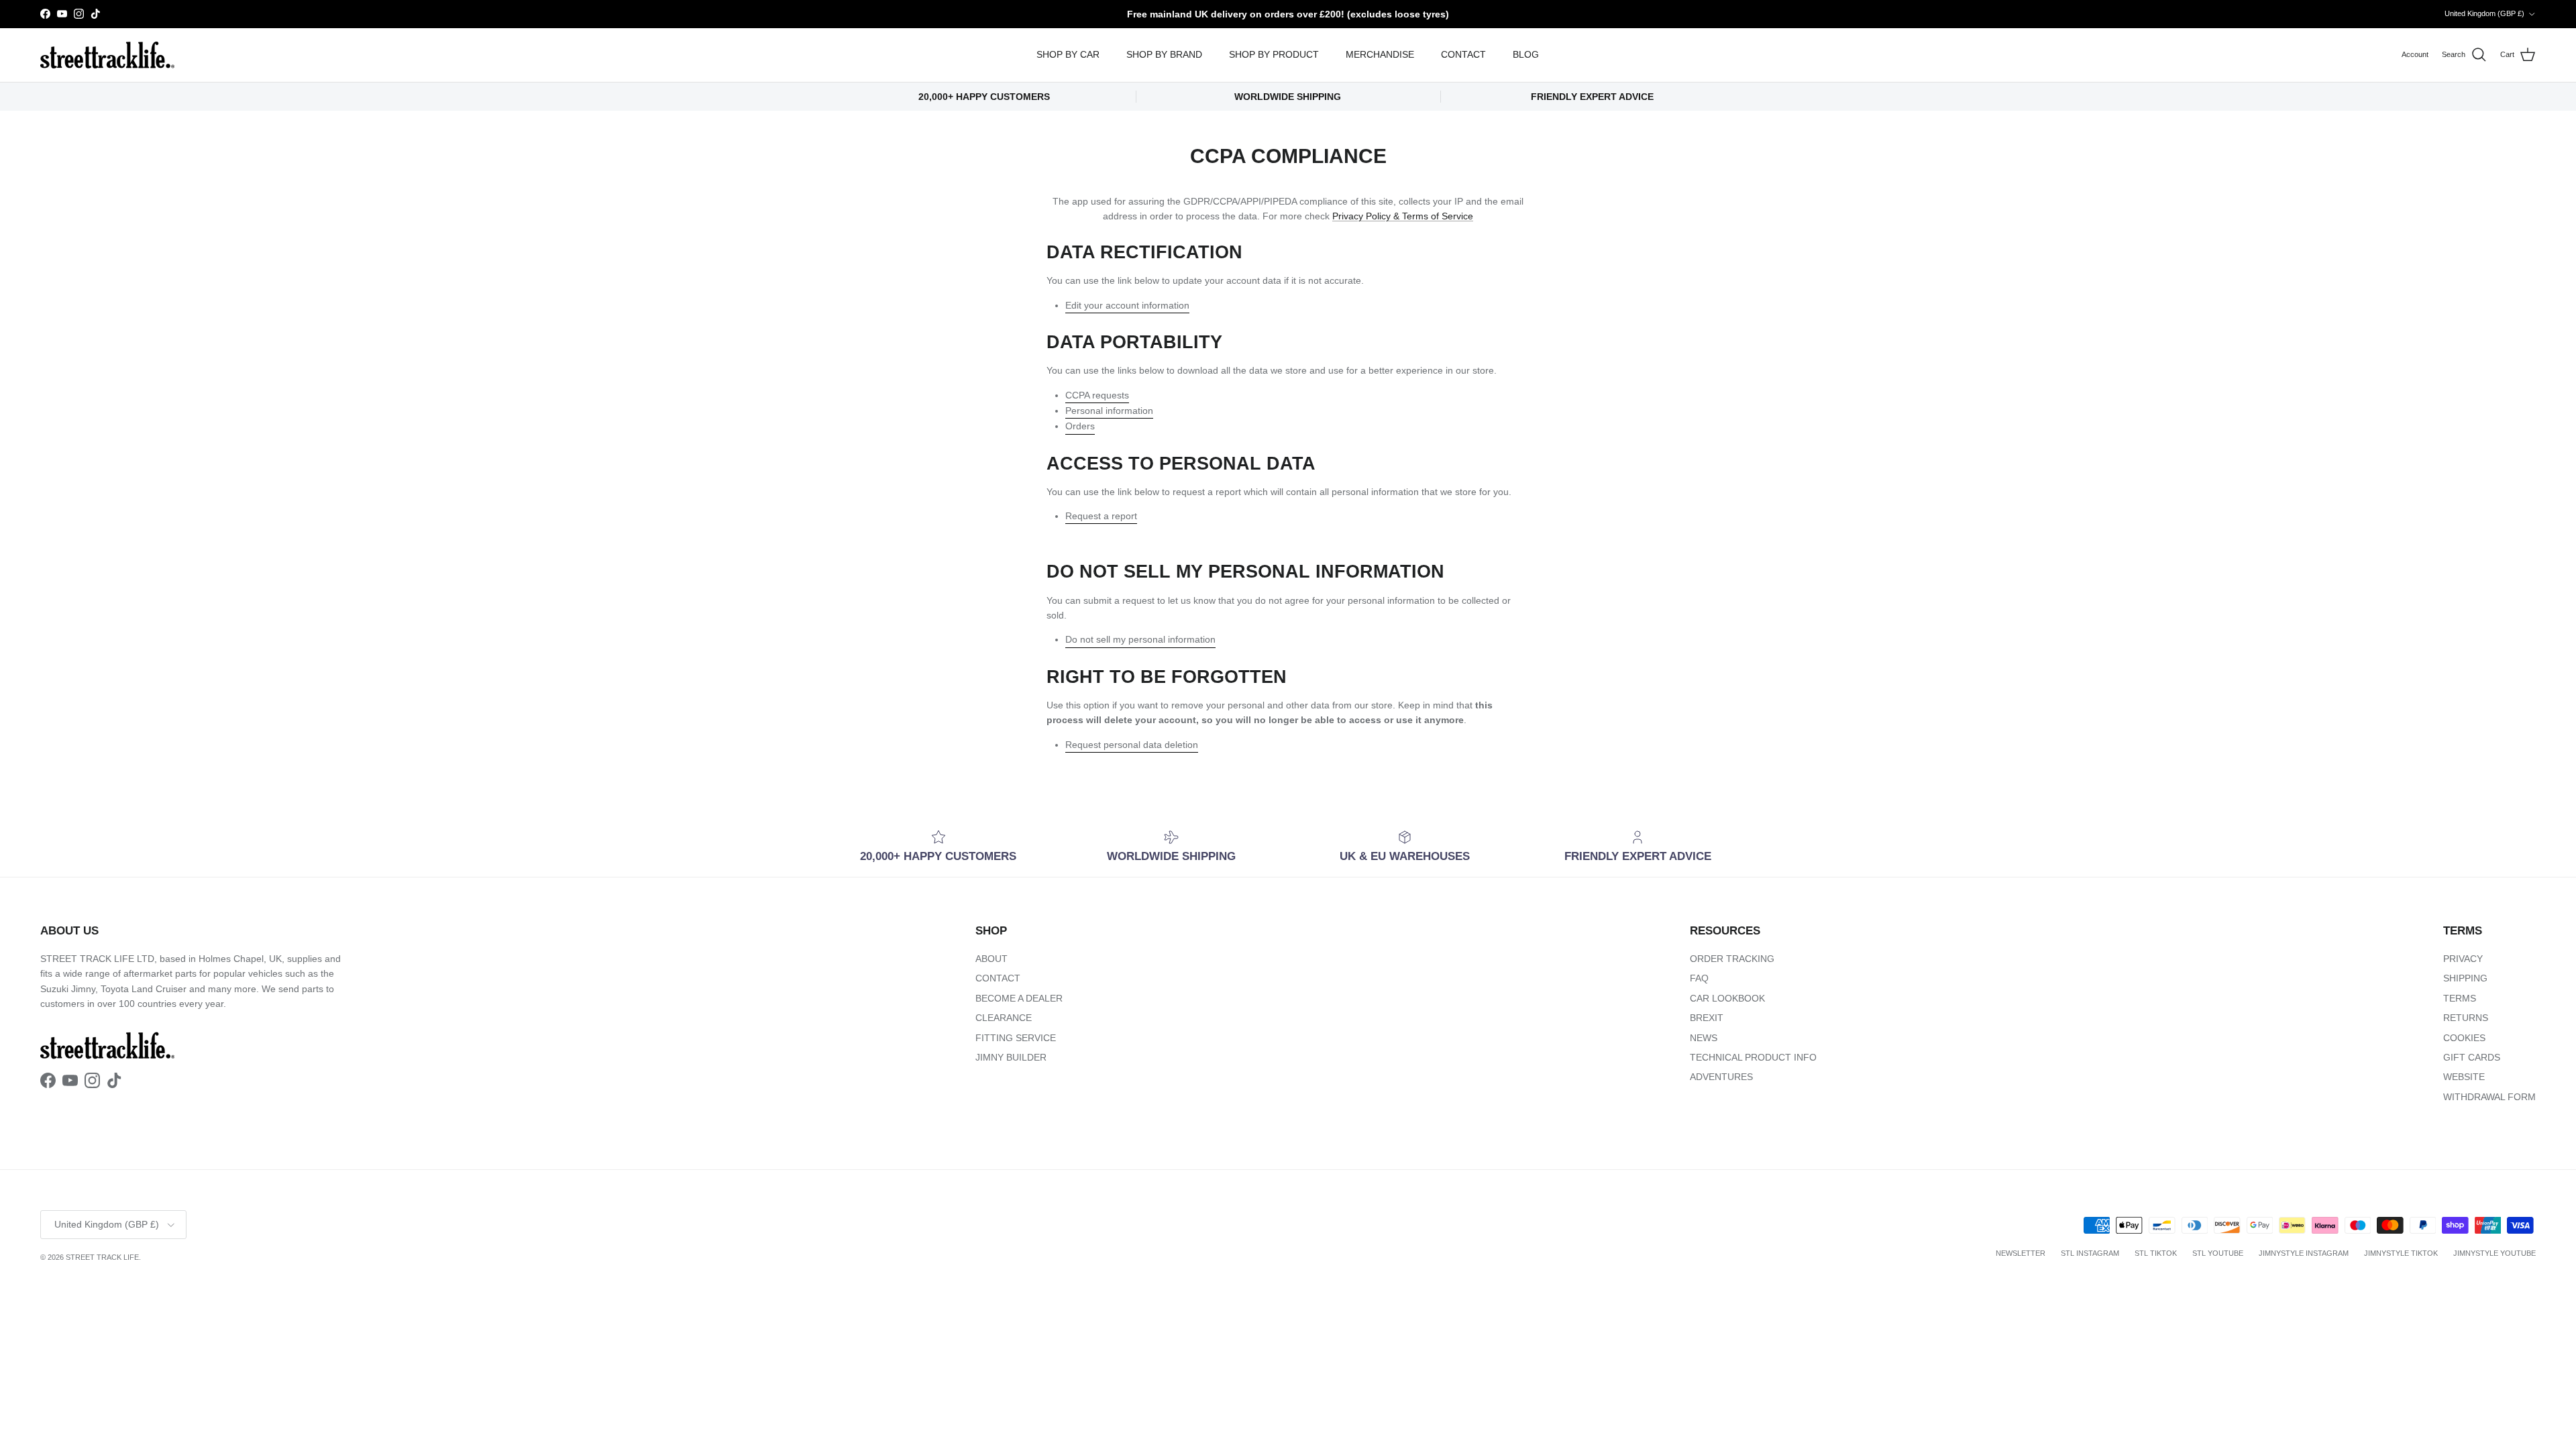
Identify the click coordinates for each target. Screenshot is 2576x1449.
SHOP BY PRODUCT (1274, 54)
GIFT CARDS (2472, 1057)
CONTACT (1463, 54)
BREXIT (1707, 1018)
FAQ (1699, 978)
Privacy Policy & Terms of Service (1403, 216)
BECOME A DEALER (1019, 998)
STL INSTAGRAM (2090, 1253)
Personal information (1109, 411)
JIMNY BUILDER (1011, 1057)
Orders (1080, 426)
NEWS (1704, 1038)
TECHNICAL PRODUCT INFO (1753, 1057)
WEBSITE (2464, 1077)
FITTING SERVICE (1016, 1038)
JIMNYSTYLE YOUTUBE (2494, 1253)
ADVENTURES (1721, 1077)
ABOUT (991, 959)
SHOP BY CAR (1068, 54)
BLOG (1526, 54)
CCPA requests (1097, 395)
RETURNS (2466, 1018)
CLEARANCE (1004, 1018)
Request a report (1101, 516)
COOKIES (2464, 1038)
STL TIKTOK (2156, 1253)
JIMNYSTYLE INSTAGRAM (2304, 1253)
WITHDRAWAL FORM (2489, 1097)
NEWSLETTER (2021, 1253)
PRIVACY (2463, 959)
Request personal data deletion (1132, 745)
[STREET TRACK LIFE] (107, 55)
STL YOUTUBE (2218, 1253)
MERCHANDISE (1380, 54)
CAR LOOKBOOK (1727, 998)
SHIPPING (2465, 978)
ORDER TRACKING (1732, 959)
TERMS (2460, 998)
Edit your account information (1127, 305)
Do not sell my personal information (1140, 639)
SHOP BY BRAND (1164, 54)
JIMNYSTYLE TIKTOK (2401, 1253)
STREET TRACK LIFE (102, 1257)
